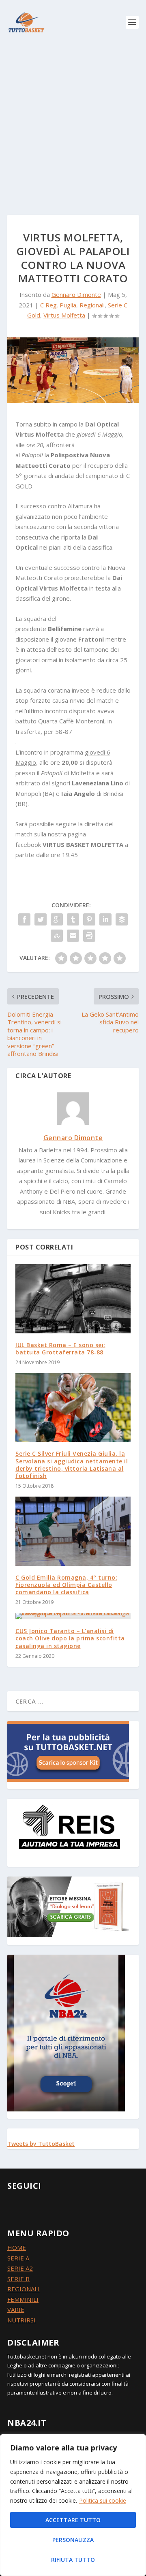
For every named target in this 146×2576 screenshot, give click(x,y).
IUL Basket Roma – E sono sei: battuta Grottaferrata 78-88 (60, 1349)
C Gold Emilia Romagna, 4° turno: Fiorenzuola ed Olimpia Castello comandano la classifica (66, 1585)
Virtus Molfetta (64, 315)
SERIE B (18, 2279)
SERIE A (18, 2258)
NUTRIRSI (21, 2320)
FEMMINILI (23, 2299)
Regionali (92, 305)
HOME (17, 2248)
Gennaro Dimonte (76, 294)
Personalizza (73, 2540)
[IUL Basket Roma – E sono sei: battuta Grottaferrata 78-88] (73, 1299)
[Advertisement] (73, 122)
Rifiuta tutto (73, 2560)
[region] (73, 2505)
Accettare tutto (73, 2520)
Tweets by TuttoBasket (41, 2144)
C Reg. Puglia (58, 305)
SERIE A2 (20, 2268)
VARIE (16, 2309)
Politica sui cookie (103, 2500)
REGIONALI (24, 2289)
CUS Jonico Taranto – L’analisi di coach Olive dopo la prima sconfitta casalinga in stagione (70, 1638)
